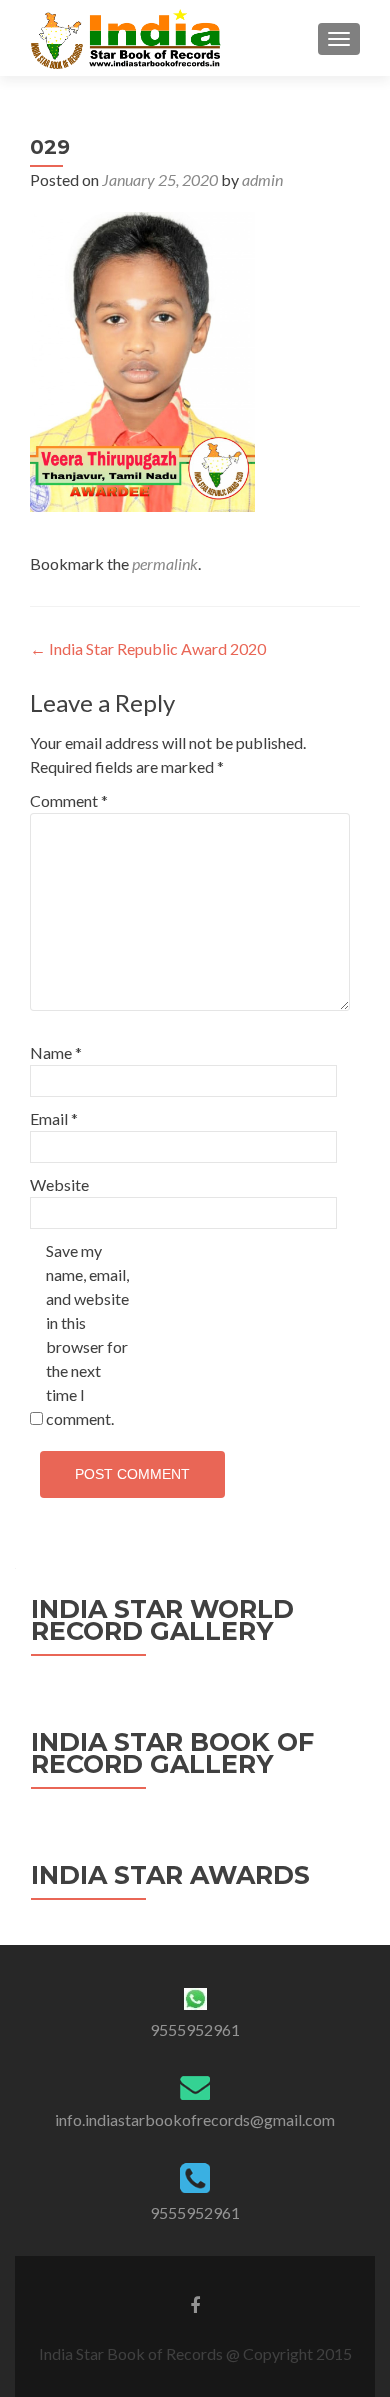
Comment (69, 800)
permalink (165, 563)
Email (54, 1118)
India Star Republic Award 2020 (148, 648)
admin (262, 179)
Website (59, 1184)
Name (56, 1052)
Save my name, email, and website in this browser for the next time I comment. (87, 1334)
